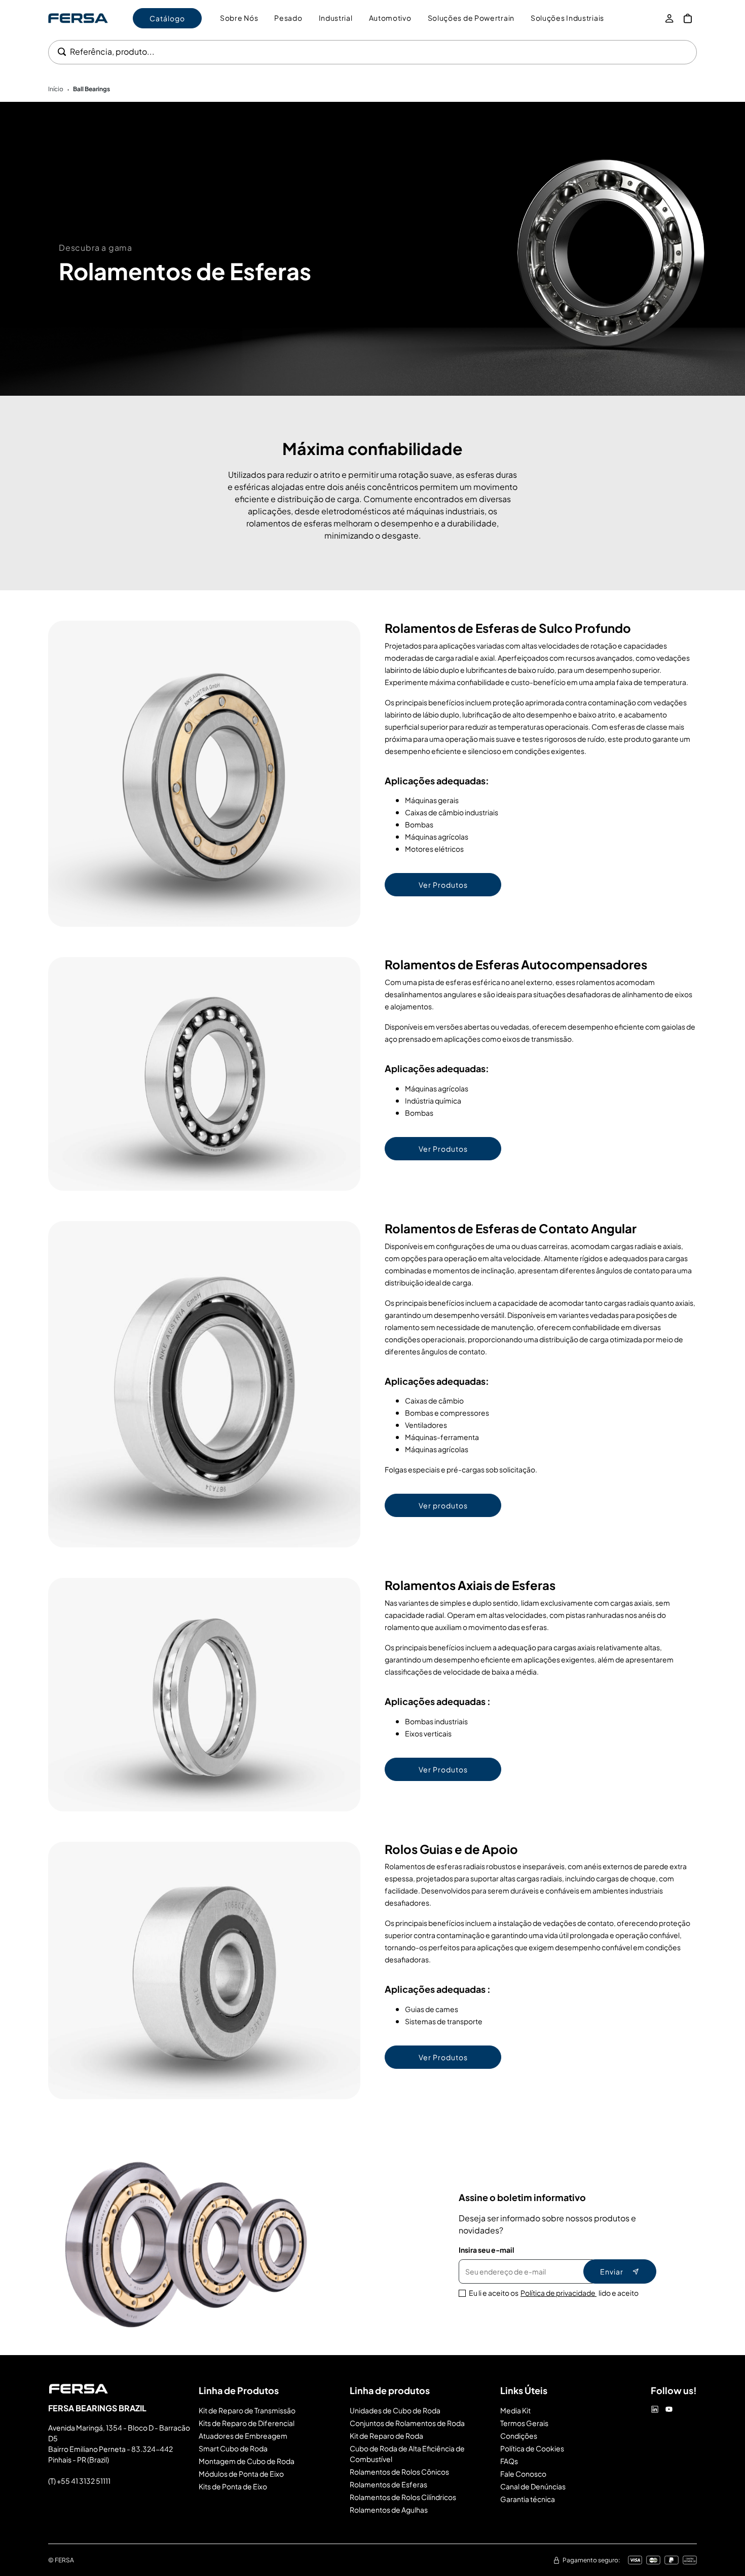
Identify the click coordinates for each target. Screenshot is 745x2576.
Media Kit (515, 2410)
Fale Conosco (523, 2474)
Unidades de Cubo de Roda (395, 2410)
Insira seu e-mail (487, 2250)
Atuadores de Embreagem (243, 2436)
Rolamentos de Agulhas (389, 2510)
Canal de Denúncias (533, 2486)
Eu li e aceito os (554, 2293)
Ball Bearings (91, 89)
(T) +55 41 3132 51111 (79, 2481)
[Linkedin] (655, 2409)
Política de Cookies (532, 2448)
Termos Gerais (524, 2423)
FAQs (509, 2461)
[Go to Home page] (78, 18)
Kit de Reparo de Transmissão (247, 2410)
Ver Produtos (443, 885)
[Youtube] (669, 2409)
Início (56, 89)
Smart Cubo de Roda (233, 2448)
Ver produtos (443, 1505)
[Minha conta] (669, 18)
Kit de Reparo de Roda (386, 2436)
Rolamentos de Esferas (388, 2484)
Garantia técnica (528, 2499)
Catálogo (167, 18)
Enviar (612, 2271)
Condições (519, 2436)
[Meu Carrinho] (688, 18)
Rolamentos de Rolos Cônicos (399, 2472)
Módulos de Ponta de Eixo (241, 2474)
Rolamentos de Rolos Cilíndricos (403, 2497)
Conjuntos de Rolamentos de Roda (407, 2423)
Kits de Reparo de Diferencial (247, 2423)
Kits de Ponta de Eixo (233, 2486)
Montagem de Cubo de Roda (247, 2461)
